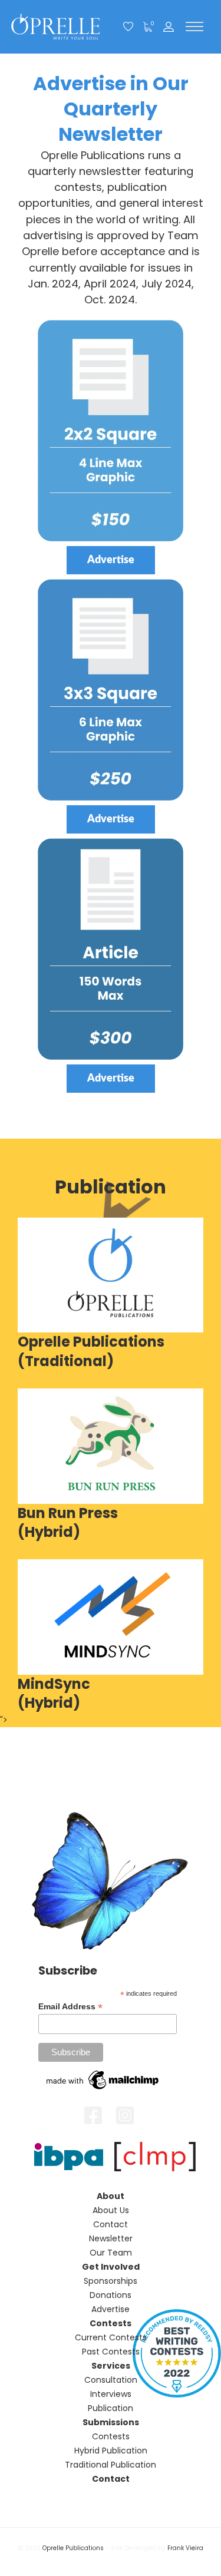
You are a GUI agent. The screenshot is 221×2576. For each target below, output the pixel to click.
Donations (111, 2295)
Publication (111, 2408)
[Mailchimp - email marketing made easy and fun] (103, 2079)
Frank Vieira (185, 2548)
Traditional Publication (111, 2465)
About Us (111, 2210)
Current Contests (111, 2337)
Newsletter (111, 2238)
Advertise (111, 2309)
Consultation (111, 2380)
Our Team (111, 2253)
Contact (111, 2224)
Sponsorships (111, 2281)
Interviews (111, 2394)
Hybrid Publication (111, 2451)
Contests (111, 2436)
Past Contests (111, 2352)
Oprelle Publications (73, 2548)
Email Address (70, 2007)
